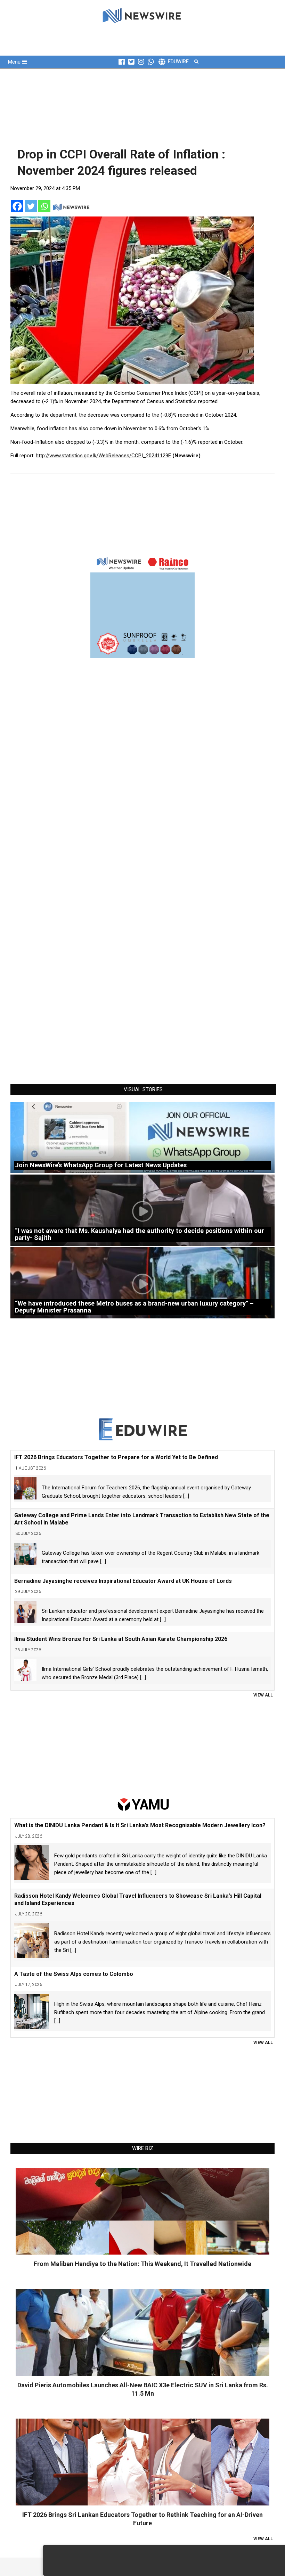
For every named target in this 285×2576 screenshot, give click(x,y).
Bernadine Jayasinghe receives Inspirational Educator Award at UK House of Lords (123, 1581)
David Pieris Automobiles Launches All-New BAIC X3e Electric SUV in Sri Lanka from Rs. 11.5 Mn (143, 2389)
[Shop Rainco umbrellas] (142, 606)
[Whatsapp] (44, 206)
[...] (186, 1496)
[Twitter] (31, 206)
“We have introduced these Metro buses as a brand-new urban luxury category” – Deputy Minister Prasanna (134, 1307)
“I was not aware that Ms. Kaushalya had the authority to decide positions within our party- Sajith (140, 1234)
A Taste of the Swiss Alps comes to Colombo (74, 1974)
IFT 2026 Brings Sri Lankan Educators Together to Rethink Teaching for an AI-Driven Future (142, 2519)
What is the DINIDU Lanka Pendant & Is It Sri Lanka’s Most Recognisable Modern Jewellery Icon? (140, 1825)
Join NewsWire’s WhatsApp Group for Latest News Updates (101, 1165)
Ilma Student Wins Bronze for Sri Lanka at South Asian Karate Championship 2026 (121, 1639)
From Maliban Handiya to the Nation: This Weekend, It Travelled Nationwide (142, 2264)
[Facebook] (17, 206)
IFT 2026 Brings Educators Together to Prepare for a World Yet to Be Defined (116, 1457)
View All (263, 1695)
